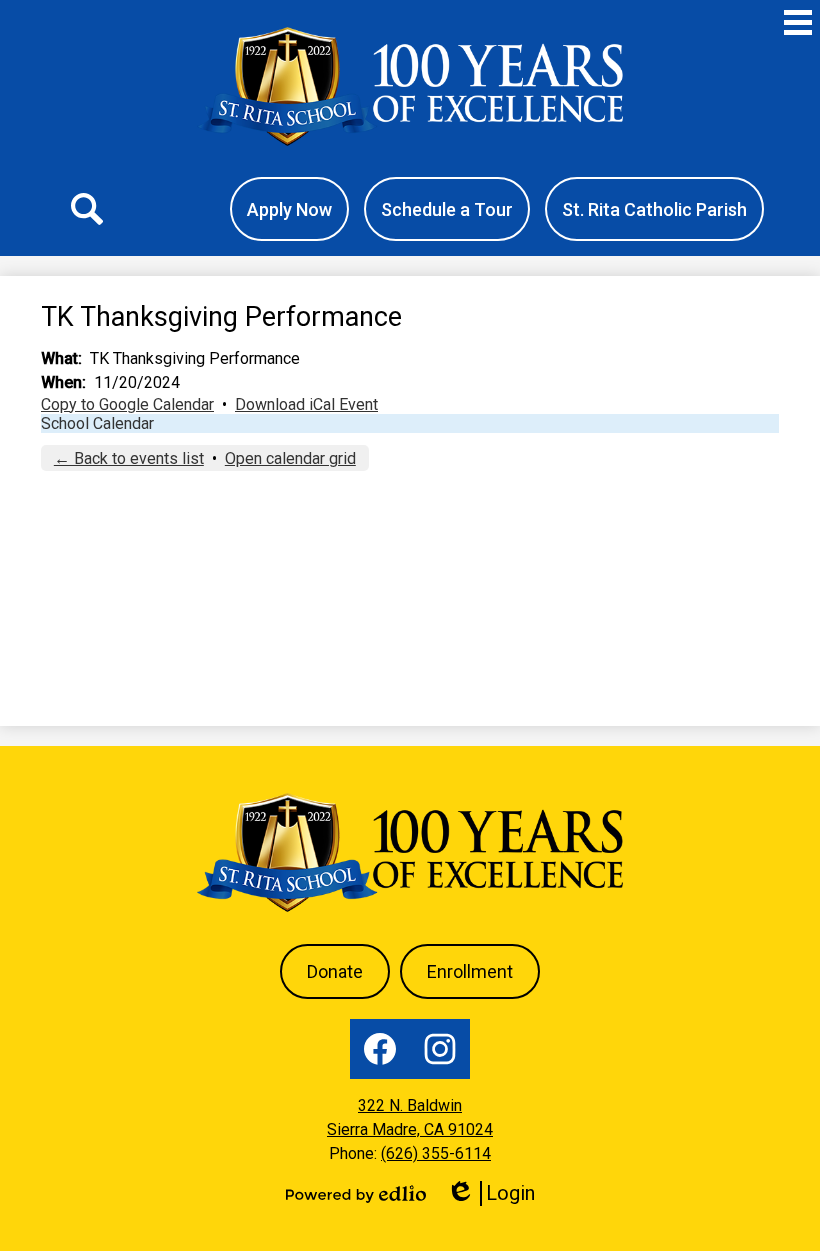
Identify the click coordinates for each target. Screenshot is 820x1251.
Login (497, 1193)
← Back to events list (129, 458)
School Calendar (97, 423)
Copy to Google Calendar (127, 404)
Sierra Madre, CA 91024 (410, 1129)
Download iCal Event (306, 404)
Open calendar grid (290, 458)
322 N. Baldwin (410, 1105)
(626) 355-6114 (436, 1153)
